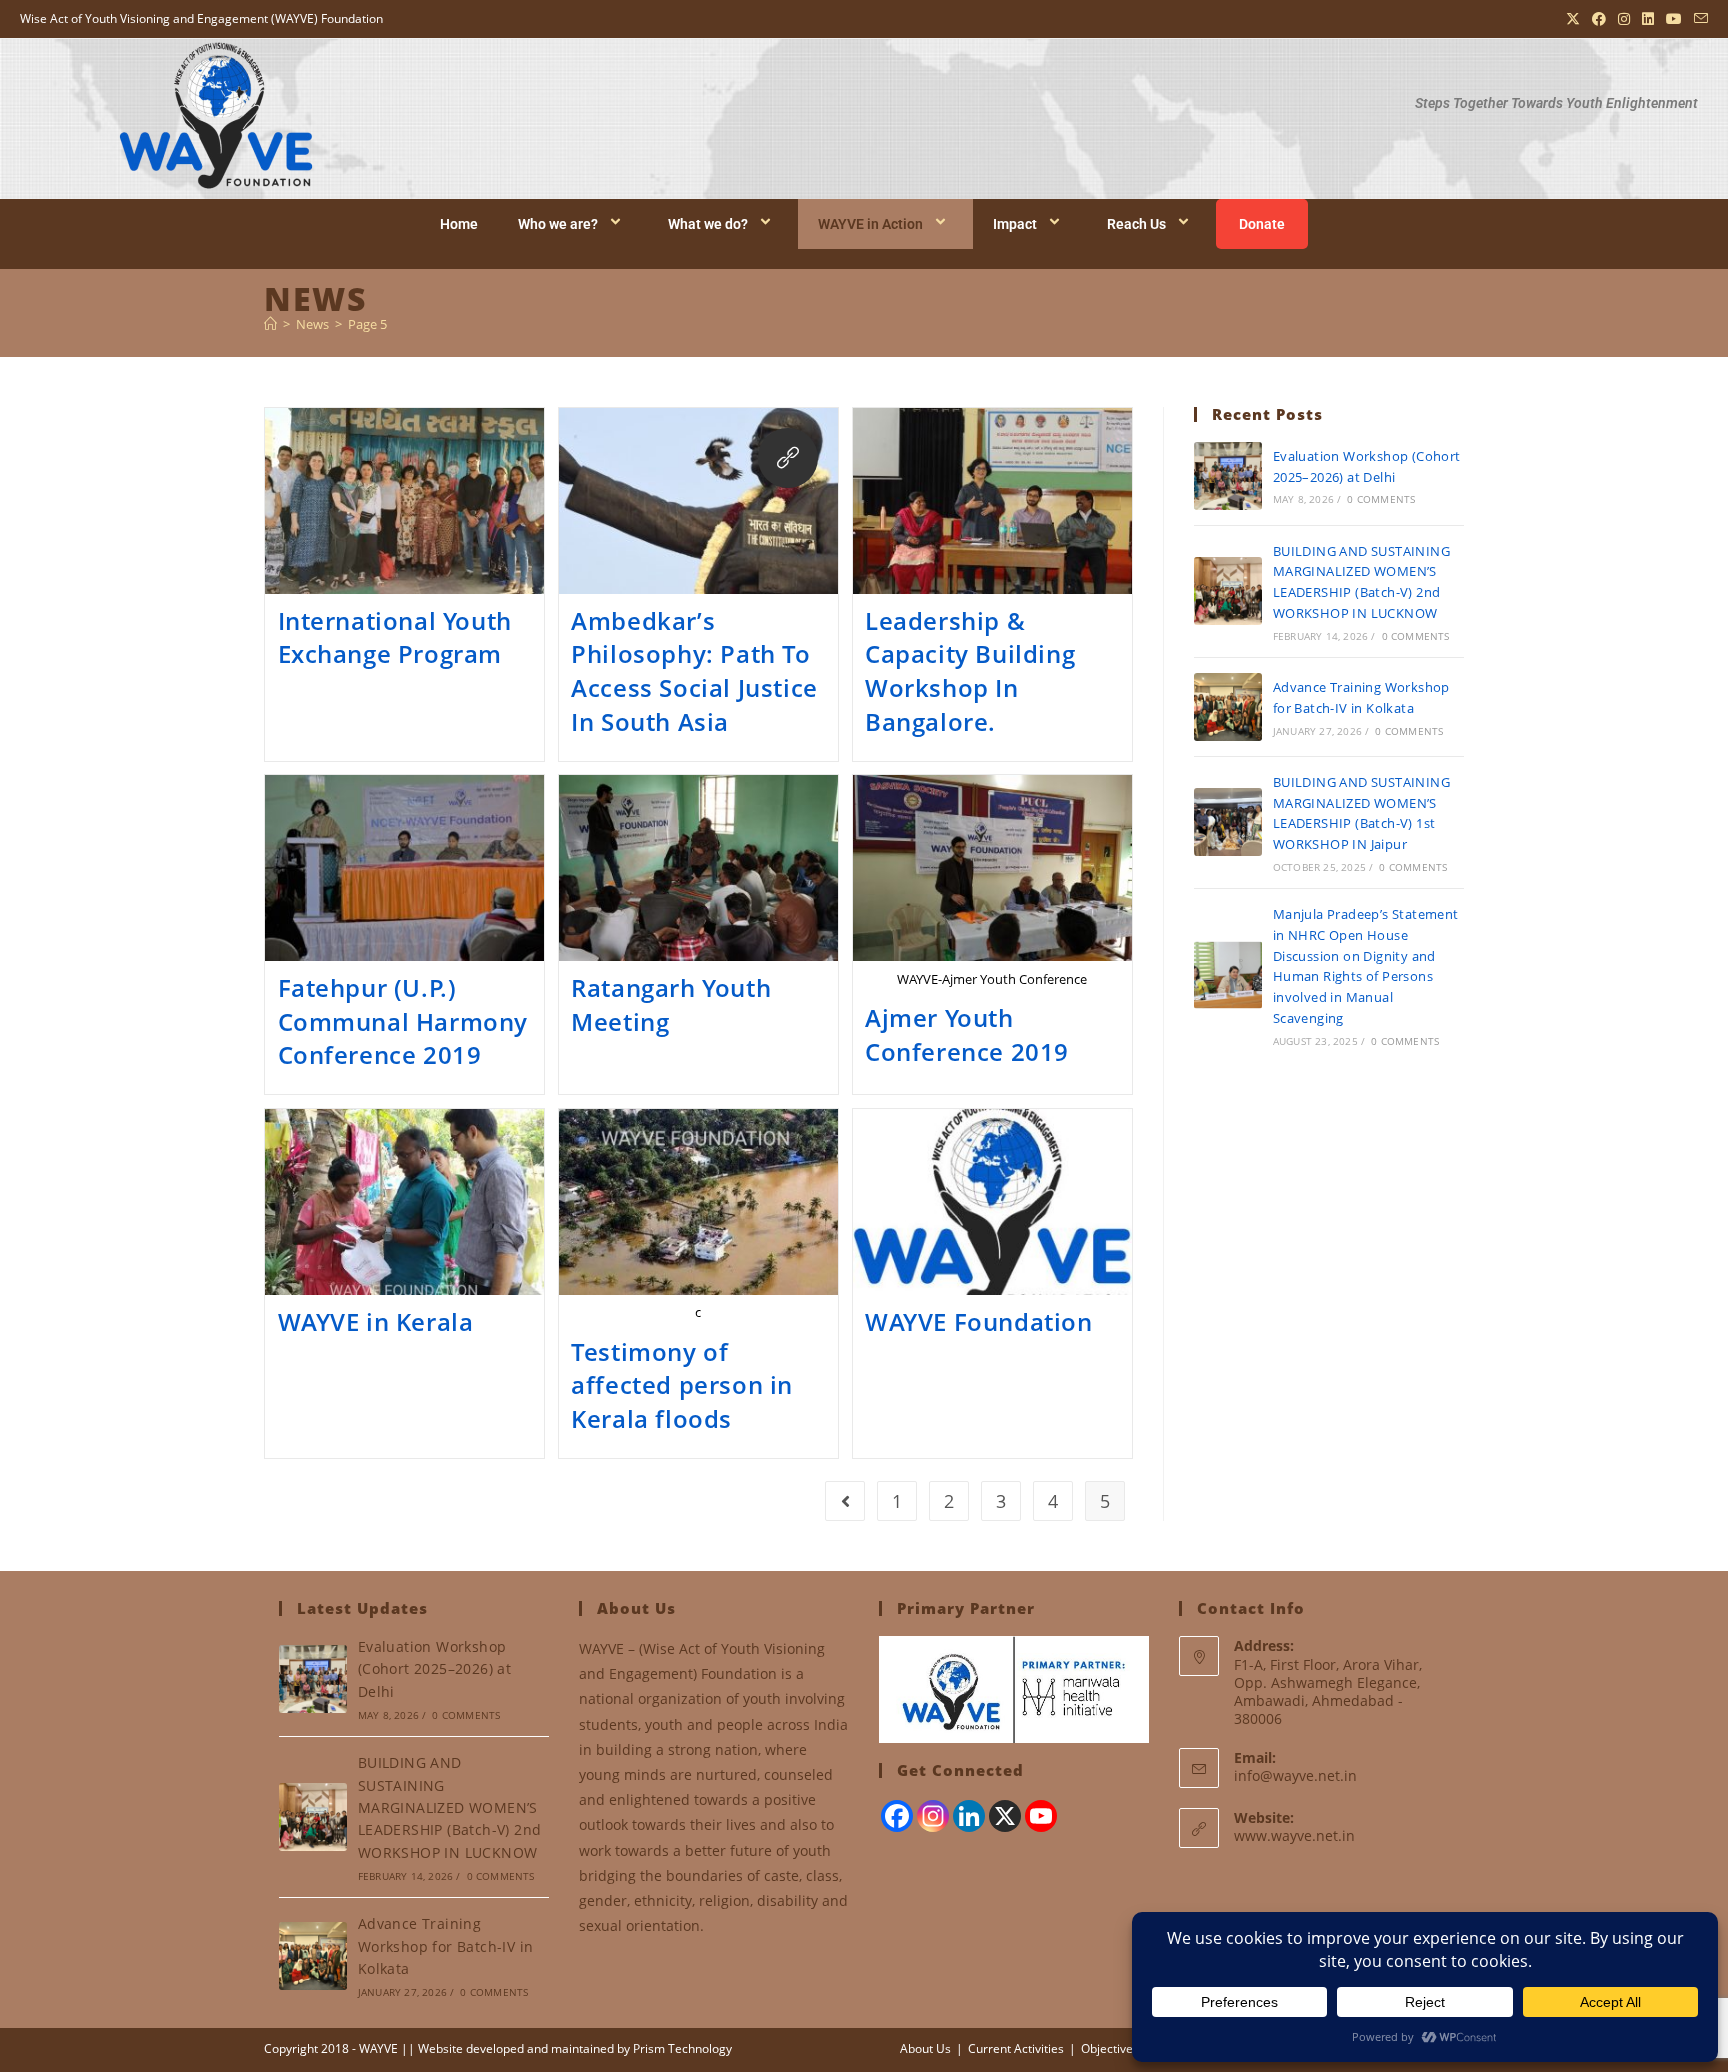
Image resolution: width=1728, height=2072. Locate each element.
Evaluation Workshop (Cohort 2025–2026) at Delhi (434, 1669)
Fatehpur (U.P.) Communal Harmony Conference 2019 (403, 1021)
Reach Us (1136, 224)
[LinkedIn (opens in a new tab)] (1648, 19)
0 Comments (1381, 499)
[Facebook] (897, 1816)
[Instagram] (933, 1816)
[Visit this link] (788, 458)
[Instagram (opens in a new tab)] (1624, 19)
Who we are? (558, 224)
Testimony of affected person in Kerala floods (682, 1385)
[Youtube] (1041, 1816)
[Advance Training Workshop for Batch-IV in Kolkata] (1228, 707)
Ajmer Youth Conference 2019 (967, 1034)
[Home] (270, 324)
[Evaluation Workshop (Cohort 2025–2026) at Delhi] (1228, 476)
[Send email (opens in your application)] (1698, 19)
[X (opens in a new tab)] (1573, 19)
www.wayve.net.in (1294, 1835)
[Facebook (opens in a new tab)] (1599, 19)
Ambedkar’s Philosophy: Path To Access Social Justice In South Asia (694, 671)
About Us (925, 2048)
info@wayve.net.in (1295, 1775)
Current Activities (1016, 2048)
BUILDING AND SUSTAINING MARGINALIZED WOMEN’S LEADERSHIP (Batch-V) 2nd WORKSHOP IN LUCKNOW (450, 1807)
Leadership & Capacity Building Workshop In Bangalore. (970, 671)
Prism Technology (682, 2048)
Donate (1262, 224)
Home (459, 224)
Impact (1015, 224)
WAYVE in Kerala (376, 1321)
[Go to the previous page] (845, 1501)
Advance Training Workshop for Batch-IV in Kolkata (446, 1946)
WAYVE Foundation (979, 1321)
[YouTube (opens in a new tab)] (1674, 19)
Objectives (1110, 2048)
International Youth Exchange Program (395, 637)
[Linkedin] (969, 1816)
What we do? (708, 224)
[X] (1005, 1816)
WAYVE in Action (870, 224)
